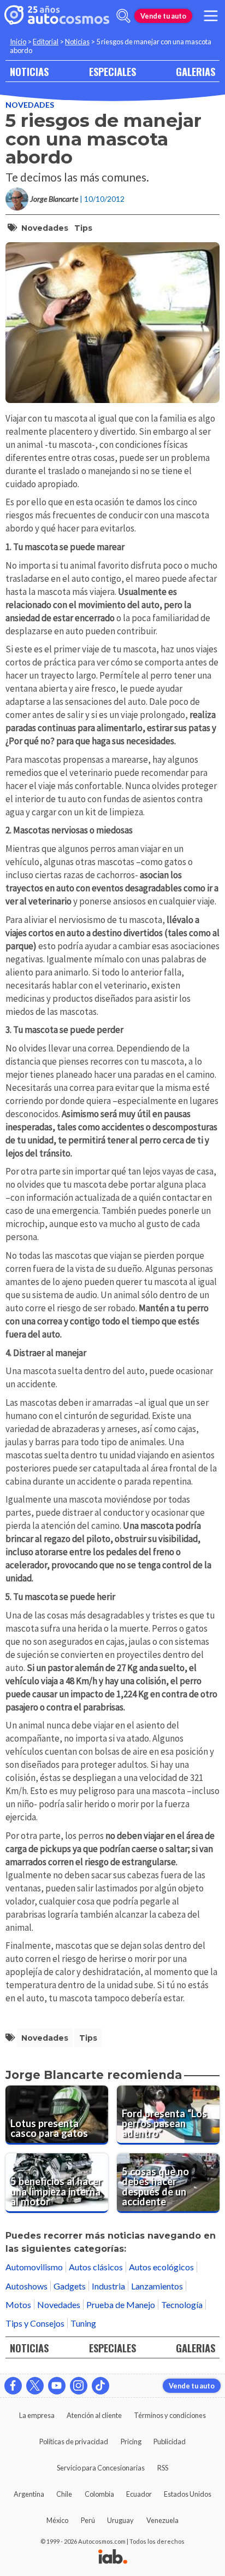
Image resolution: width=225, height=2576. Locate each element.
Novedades (30, 105)
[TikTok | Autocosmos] (100, 2386)
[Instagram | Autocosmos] (79, 2386)
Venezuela (162, 2520)
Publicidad (170, 2441)
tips (83, 228)
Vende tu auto (163, 16)
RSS (163, 2468)
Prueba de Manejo (121, 2305)
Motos (18, 2305)
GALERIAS (196, 71)
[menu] (211, 16)
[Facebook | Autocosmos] (13, 2386)
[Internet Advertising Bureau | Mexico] (113, 2557)
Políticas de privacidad (74, 2441)
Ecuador (139, 2494)
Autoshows (26, 2286)
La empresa (37, 2415)
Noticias (77, 42)
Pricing (131, 2441)
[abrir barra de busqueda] (123, 16)
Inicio (18, 42)
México (57, 2520)
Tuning (83, 2323)
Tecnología (182, 2305)
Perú (88, 2520)
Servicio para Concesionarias (101, 2468)
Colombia (99, 2494)
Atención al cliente (94, 2415)
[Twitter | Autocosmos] (35, 2386)
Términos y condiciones (170, 2415)
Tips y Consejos (35, 2323)
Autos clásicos (96, 2267)
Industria (108, 2286)
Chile (64, 2494)
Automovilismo (34, 2267)
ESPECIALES (112, 71)
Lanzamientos (157, 2286)
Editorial (46, 42)
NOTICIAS (29, 71)
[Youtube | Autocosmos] (57, 2386)
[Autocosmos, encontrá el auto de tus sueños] (57, 16)
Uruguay (120, 2520)
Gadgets (70, 2286)
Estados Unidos (188, 2494)
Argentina (29, 2494)
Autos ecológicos (161, 2267)
